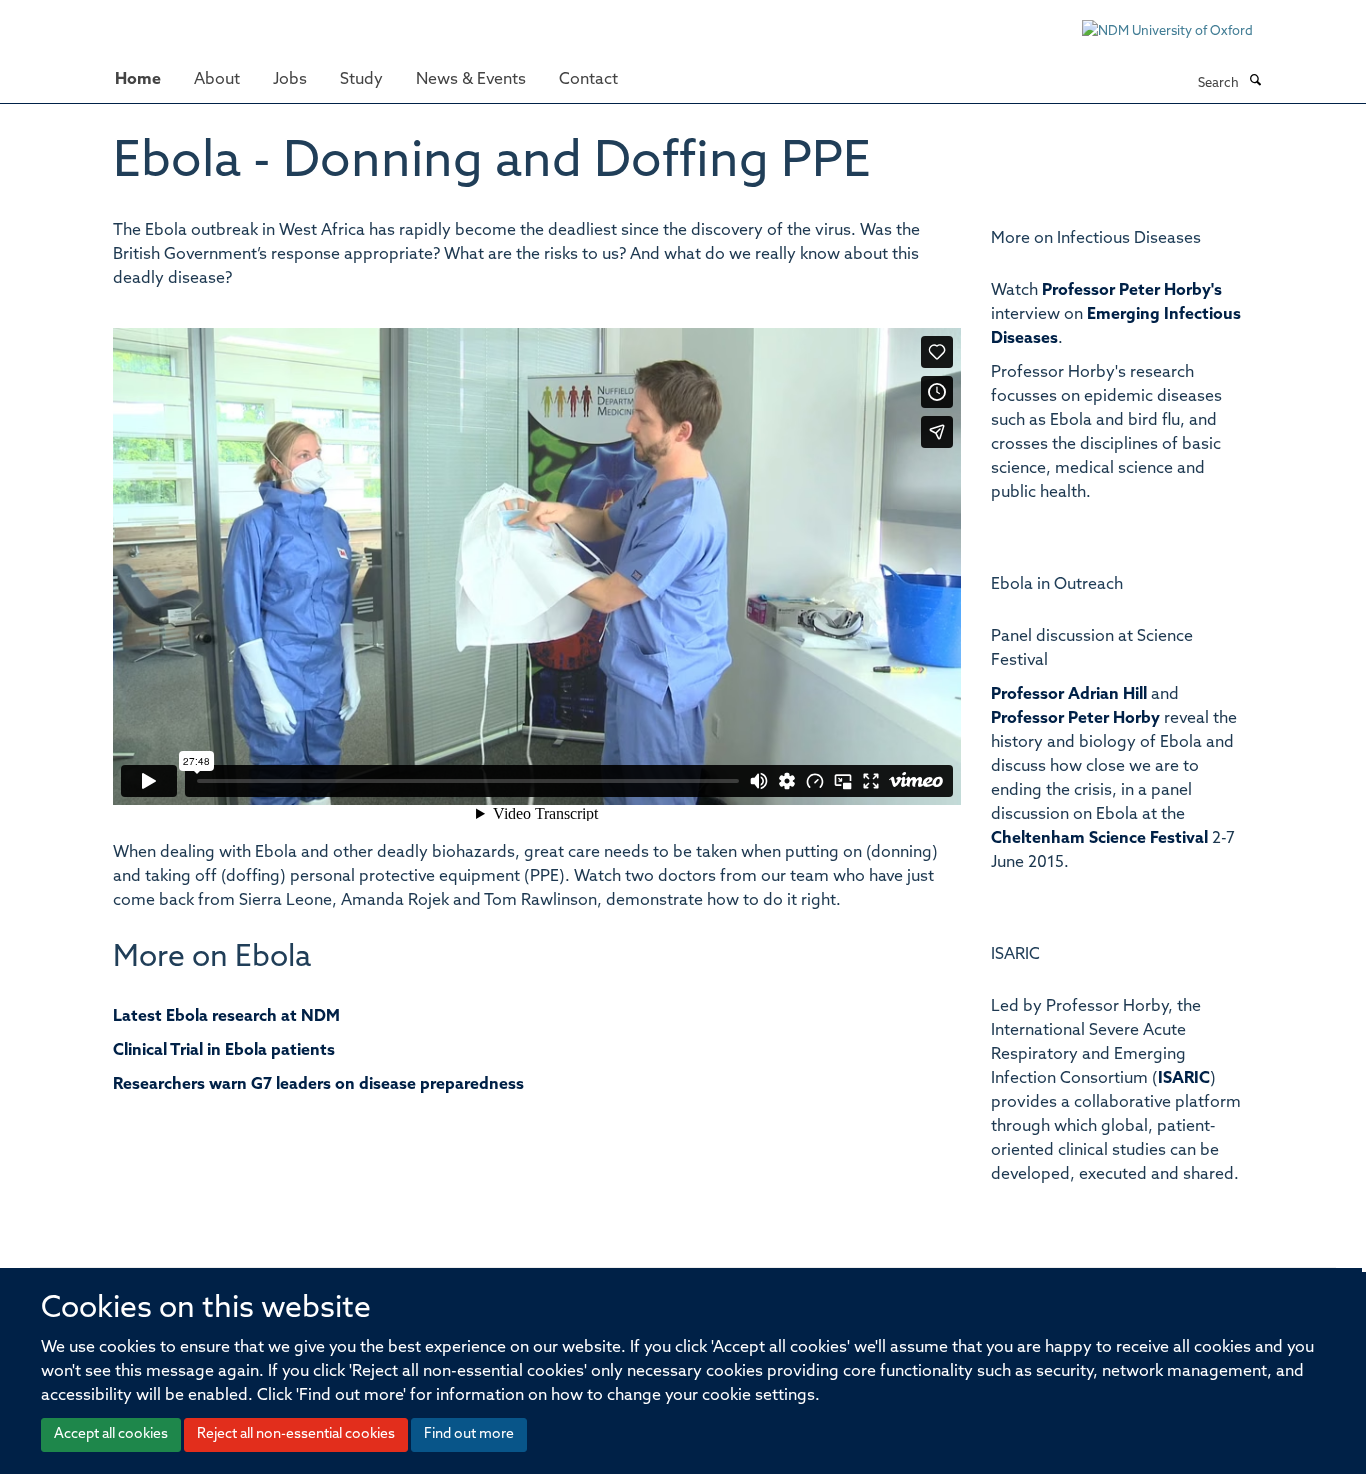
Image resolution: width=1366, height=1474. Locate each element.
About (217, 80)
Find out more (469, 1434)
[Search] (1255, 82)
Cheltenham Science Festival (1099, 839)
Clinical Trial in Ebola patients (224, 1051)
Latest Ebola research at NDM (226, 1017)
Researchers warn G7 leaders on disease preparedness (318, 1085)
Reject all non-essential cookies (296, 1434)
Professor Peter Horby (1075, 719)
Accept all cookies (111, 1434)
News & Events (471, 80)
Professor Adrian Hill (1069, 695)
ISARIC (1184, 1079)
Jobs (290, 80)
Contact (588, 80)
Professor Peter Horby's (1132, 291)
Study (361, 80)
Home (138, 80)
